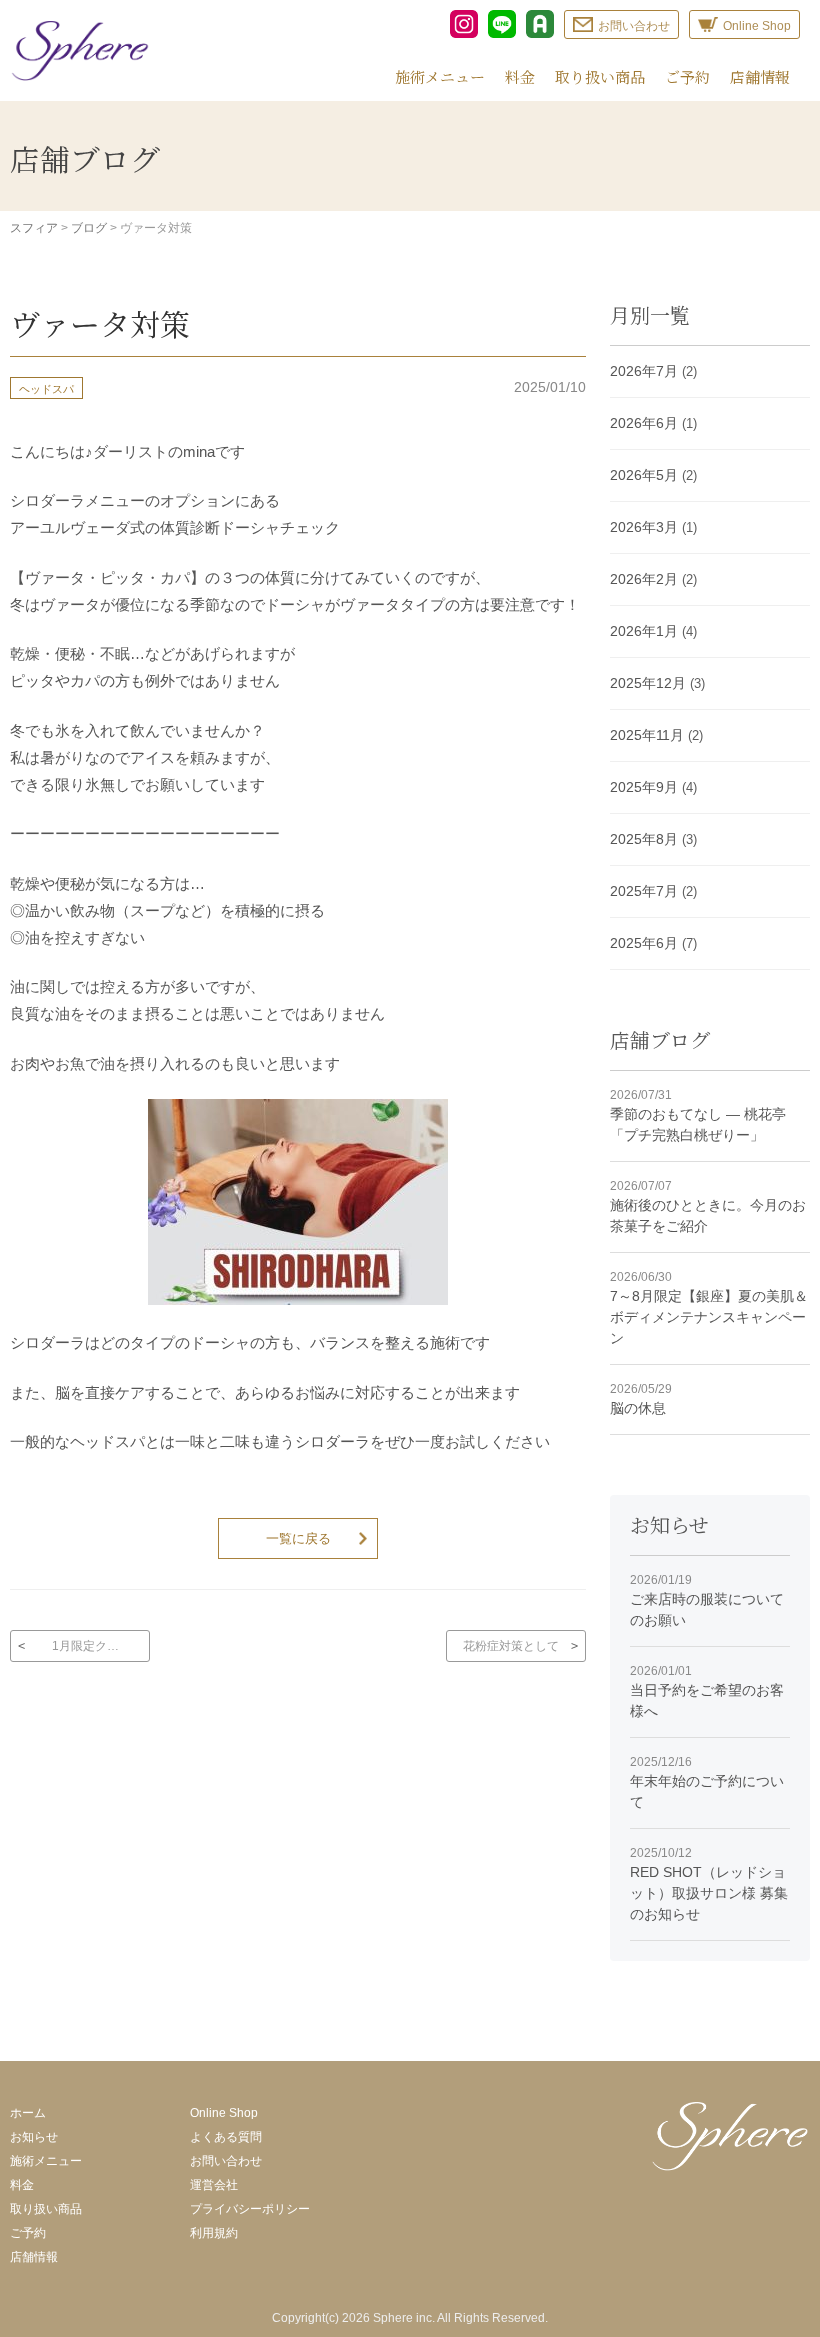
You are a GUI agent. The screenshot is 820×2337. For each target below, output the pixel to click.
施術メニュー (440, 76)
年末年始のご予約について (707, 1782)
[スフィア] (80, 50)
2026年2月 (644, 579)
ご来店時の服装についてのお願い (707, 1600)
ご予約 (687, 76)
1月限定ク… (85, 1646)
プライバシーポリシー (250, 2209)
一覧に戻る (298, 1538)
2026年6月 (644, 423)
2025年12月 (648, 683)
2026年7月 (644, 371)
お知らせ (34, 2137)
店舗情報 (760, 76)
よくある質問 (226, 2137)
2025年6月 (644, 943)
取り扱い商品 (600, 76)
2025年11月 (647, 735)
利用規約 (214, 2233)
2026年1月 (644, 631)
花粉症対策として (511, 1646)
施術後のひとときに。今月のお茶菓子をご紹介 (708, 1206)
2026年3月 (644, 527)
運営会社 (214, 2185)
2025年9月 (644, 787)
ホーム (28, 2113)
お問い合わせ (226, 2161)
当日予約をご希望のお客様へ (707, 1691)
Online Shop (224, 2113)
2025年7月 (644, 891)
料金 (520, 76)
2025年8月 (644, 839)
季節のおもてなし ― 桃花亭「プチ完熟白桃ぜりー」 (698, 1115)
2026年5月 (644, 475)
